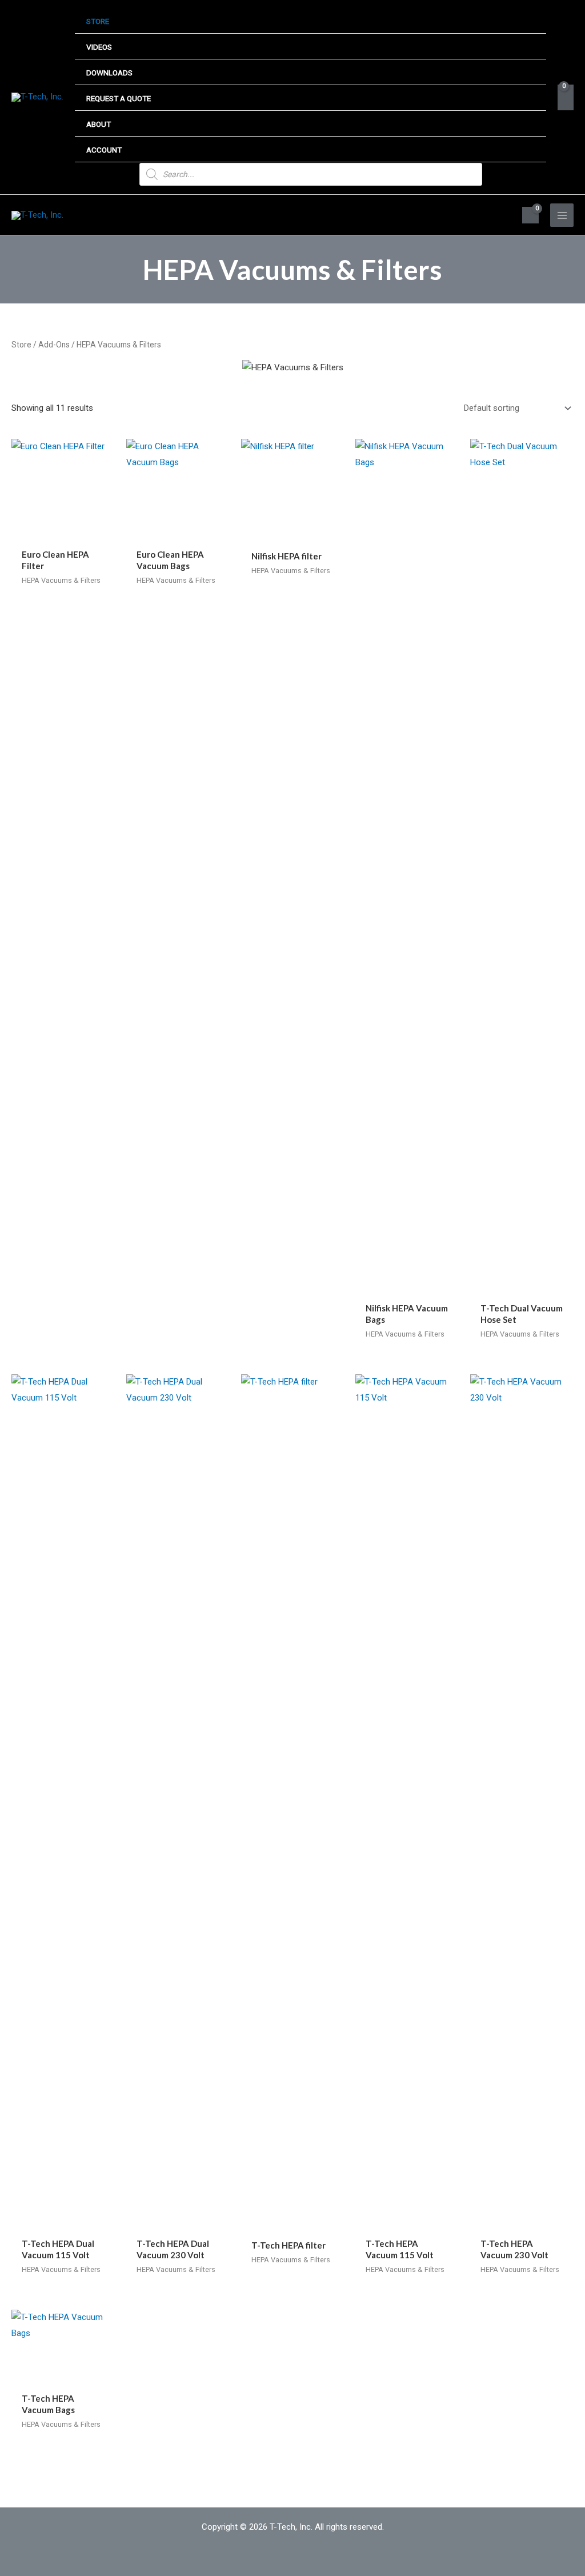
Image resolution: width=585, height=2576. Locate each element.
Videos (99, 47)
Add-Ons (54, 345)
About (99, 124)
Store (98, 21)
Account (104, 150)
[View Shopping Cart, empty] (566, 97)
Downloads (109, 73)
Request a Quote (119, 98)
